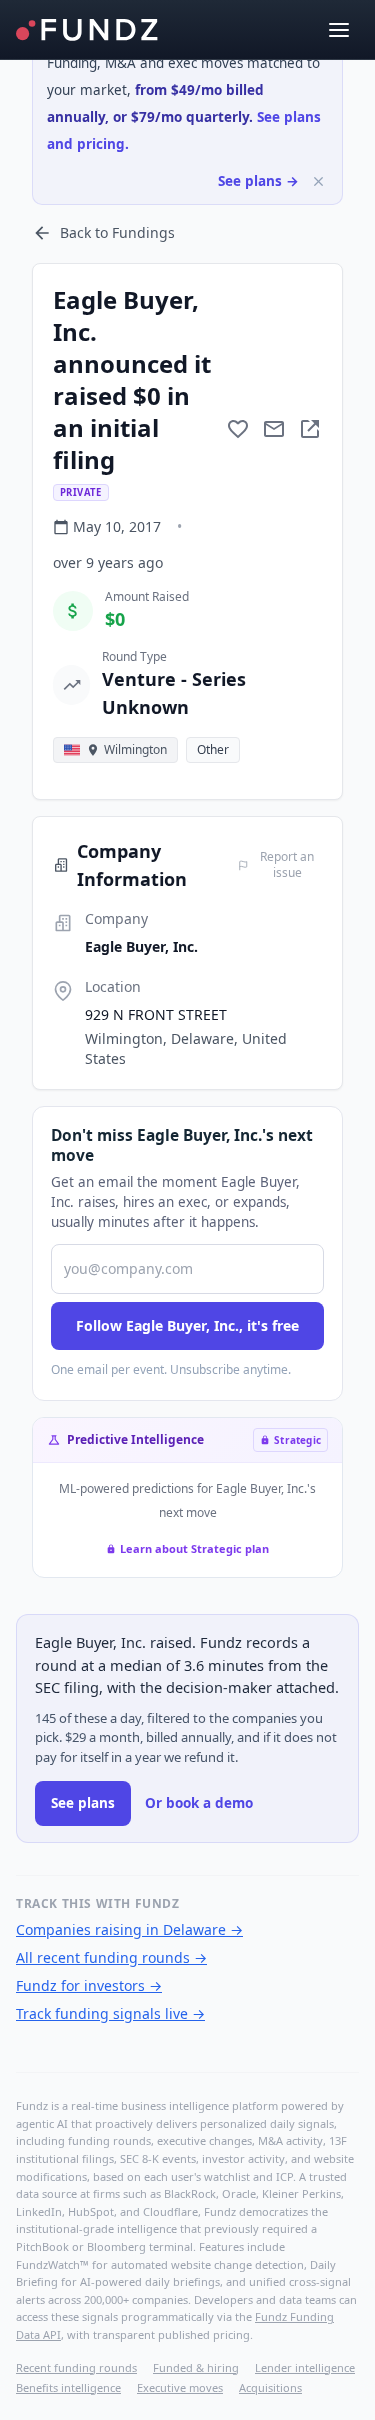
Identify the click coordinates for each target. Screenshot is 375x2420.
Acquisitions (270, 2387)
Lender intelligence (305, 2367)
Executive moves (180, 2387)
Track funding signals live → (110, 2013)
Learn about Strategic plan (194, 1548)
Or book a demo (199, 1803)
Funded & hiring (196, 2367)
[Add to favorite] (238, 429)
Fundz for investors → (89, 1985)
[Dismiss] (318, 181)
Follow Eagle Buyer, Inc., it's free (187, 1325)
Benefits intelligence (68, 2387)
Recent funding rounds (76, 2367)
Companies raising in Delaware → (129, 1929)
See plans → (258, 181)
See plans (83, 1803)
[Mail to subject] (274, 429)
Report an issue (287, 865)
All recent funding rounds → (111, 1957)
